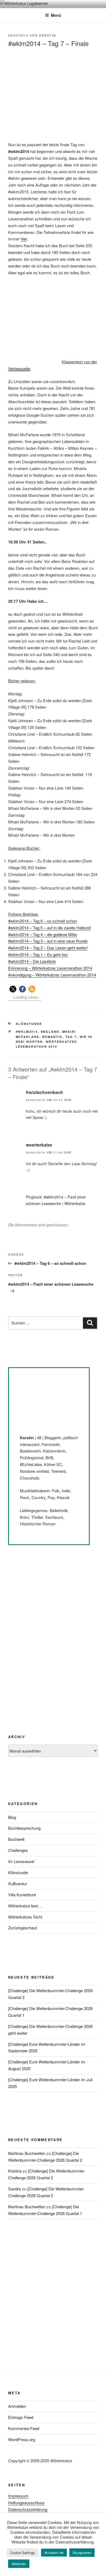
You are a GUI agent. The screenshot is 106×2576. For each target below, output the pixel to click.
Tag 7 (71, 1037)
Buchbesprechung (24, 1828)
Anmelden (17, 2406)
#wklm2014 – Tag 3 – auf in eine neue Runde (48, 941)
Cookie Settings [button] (23, 2553)
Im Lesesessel (21, 1861)
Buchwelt (16, 1839)
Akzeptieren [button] (82, 2553)
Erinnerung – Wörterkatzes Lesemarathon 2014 (50, 968)
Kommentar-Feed (24, 2428)
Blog (12, 1817)
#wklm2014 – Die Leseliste (32, 961)
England (50, 1032)
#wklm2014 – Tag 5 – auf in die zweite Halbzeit (49, 928)
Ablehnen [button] (19, 2564)
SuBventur (18, 1883)
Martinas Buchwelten (27, 2153)
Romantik (52, 1037)
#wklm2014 (27, 1032)
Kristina (15, 2171)
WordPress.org (22, 2439)
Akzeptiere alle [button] (54, 2552)
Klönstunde (29, 1024)
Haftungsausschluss (26, 2502)
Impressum (18, 2496)
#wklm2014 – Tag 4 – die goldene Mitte (43, 934)
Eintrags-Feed (21, 2417)
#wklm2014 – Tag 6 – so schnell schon (43, 921)
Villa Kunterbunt (22, 1895)
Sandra (15, 2189)
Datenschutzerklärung (28, 2509)
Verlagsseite (19, 368)
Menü (56, 15)
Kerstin (48, 35)
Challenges (18, 1850)
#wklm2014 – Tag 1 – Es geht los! (38, 954)
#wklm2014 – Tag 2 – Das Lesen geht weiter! (48, 948)
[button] (13, 989)
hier (24, 239)
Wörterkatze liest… (25, 1906)
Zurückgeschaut (23, 1928)
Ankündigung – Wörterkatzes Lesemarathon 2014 (52, 975)
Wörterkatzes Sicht (25, 1917)
